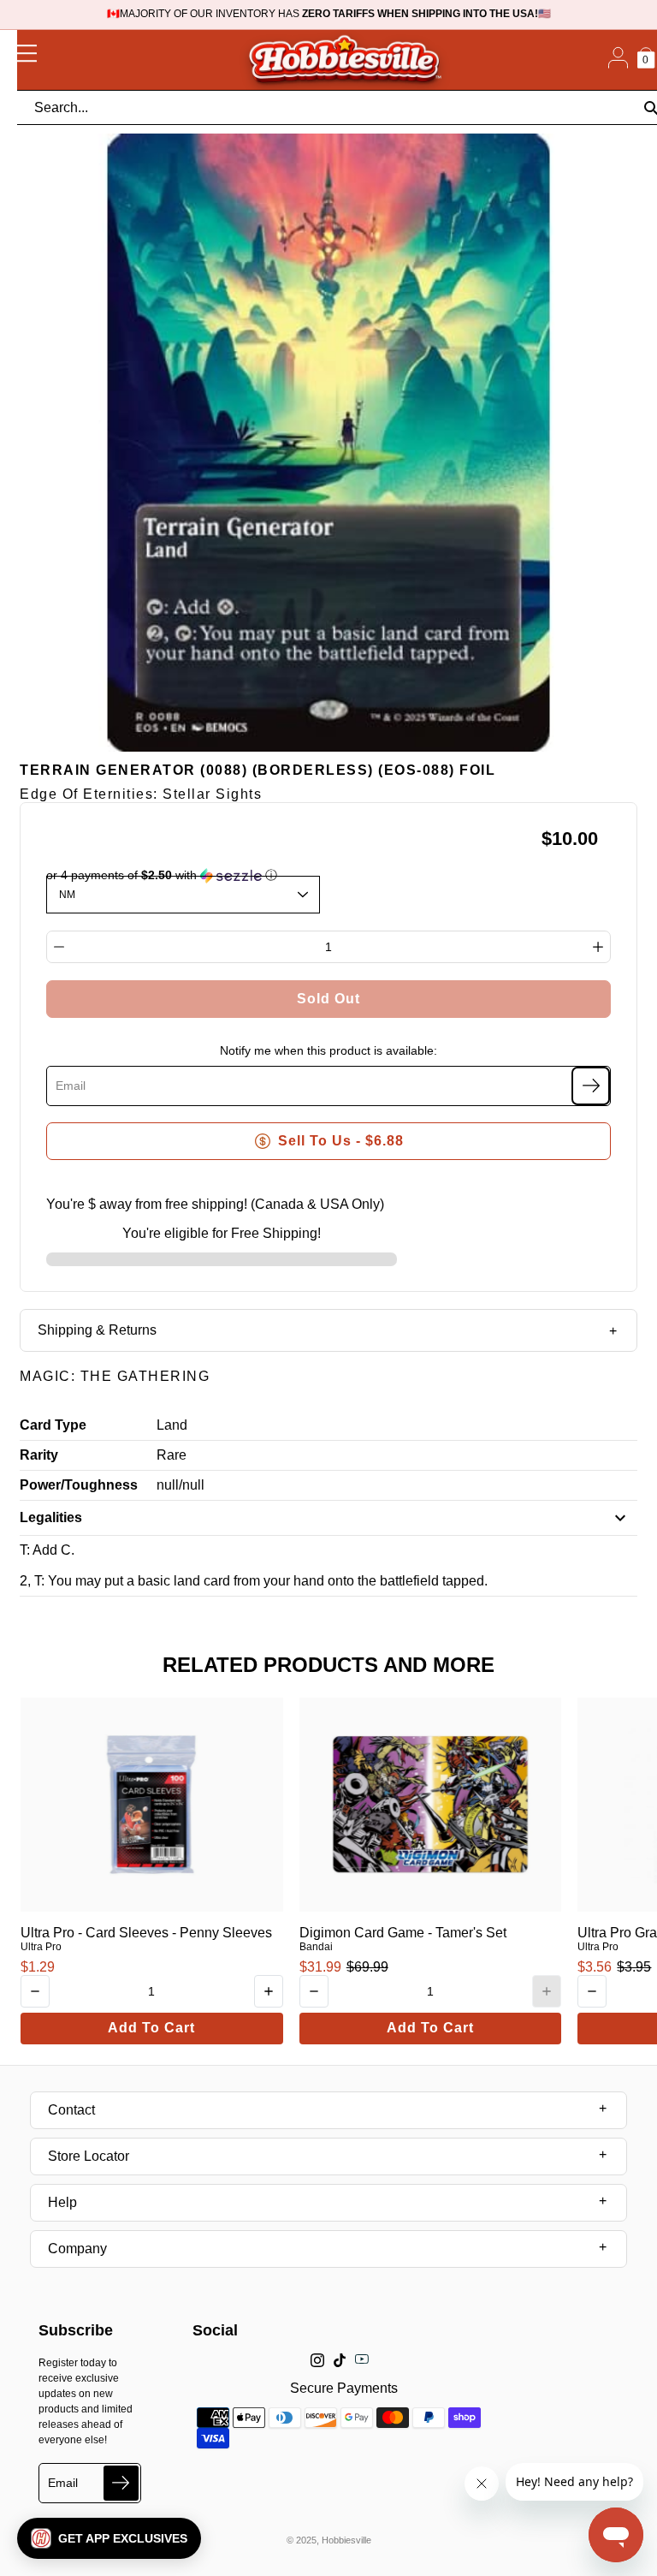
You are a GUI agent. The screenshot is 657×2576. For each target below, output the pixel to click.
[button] (109, 2538)
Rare (172, 1455)
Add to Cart (151, 2028)
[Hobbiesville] (344, 60)
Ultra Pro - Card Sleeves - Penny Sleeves (146, 1933)
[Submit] (121, 2483)
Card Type (53, 1425)
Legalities (51, 1517)
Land (172, 1425)
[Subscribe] (591, 1086)
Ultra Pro (41, 1947)
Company (77, 2249)
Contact (71, 2110)
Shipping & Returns (97, 1330)
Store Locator (89, 2156)
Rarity (39, 1455)
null (168, 1485)
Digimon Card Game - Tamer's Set (403, 1933)
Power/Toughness (79, 1485)
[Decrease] (59, 947)
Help (62, 2202)
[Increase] (598, 947)
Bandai (316, 1947)
